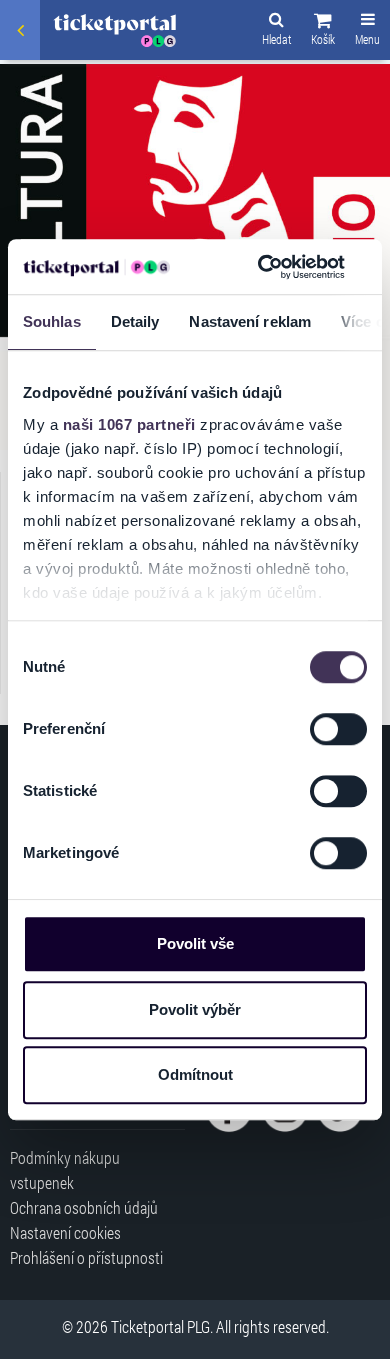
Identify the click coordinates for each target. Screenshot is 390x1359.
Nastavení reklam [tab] (250, 321)
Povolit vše (195, 943)
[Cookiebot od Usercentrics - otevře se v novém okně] (261, 267)
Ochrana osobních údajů (84, 1207)
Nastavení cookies (65, 1232)
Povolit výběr (195, 1009)
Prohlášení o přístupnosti (86, 1257)
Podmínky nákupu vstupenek (65, 1170)
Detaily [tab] (135, 321)
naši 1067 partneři (129, 424)
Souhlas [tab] (52, 321)
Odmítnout (195, 1074)
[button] (323, 32)
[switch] (338, 729)
